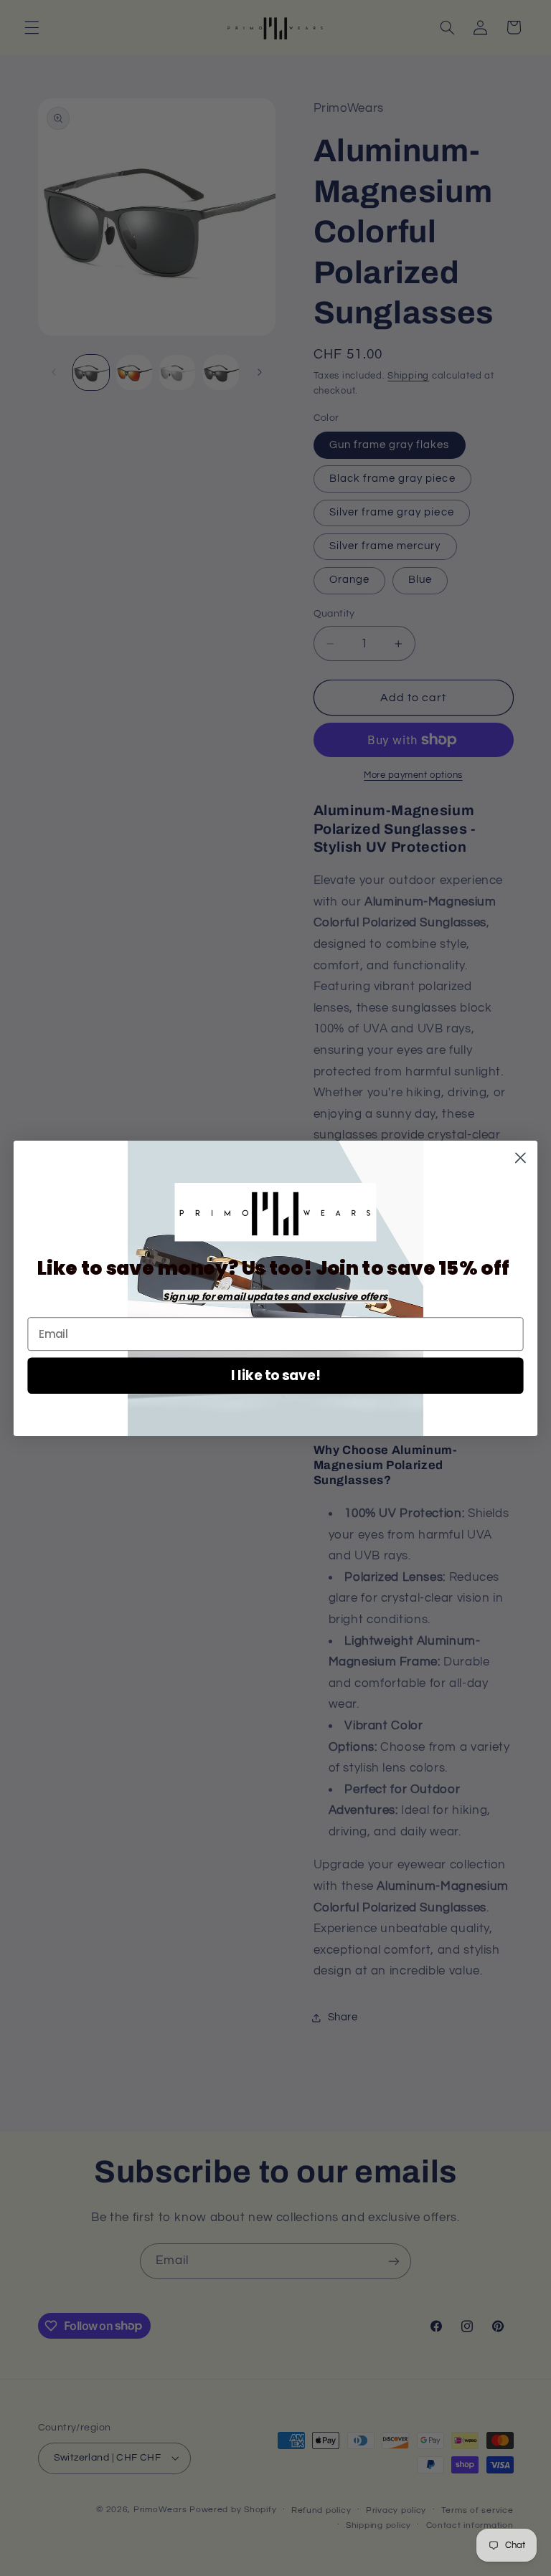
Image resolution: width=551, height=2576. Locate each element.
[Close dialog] (521, 1158)
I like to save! (276, 1375)
